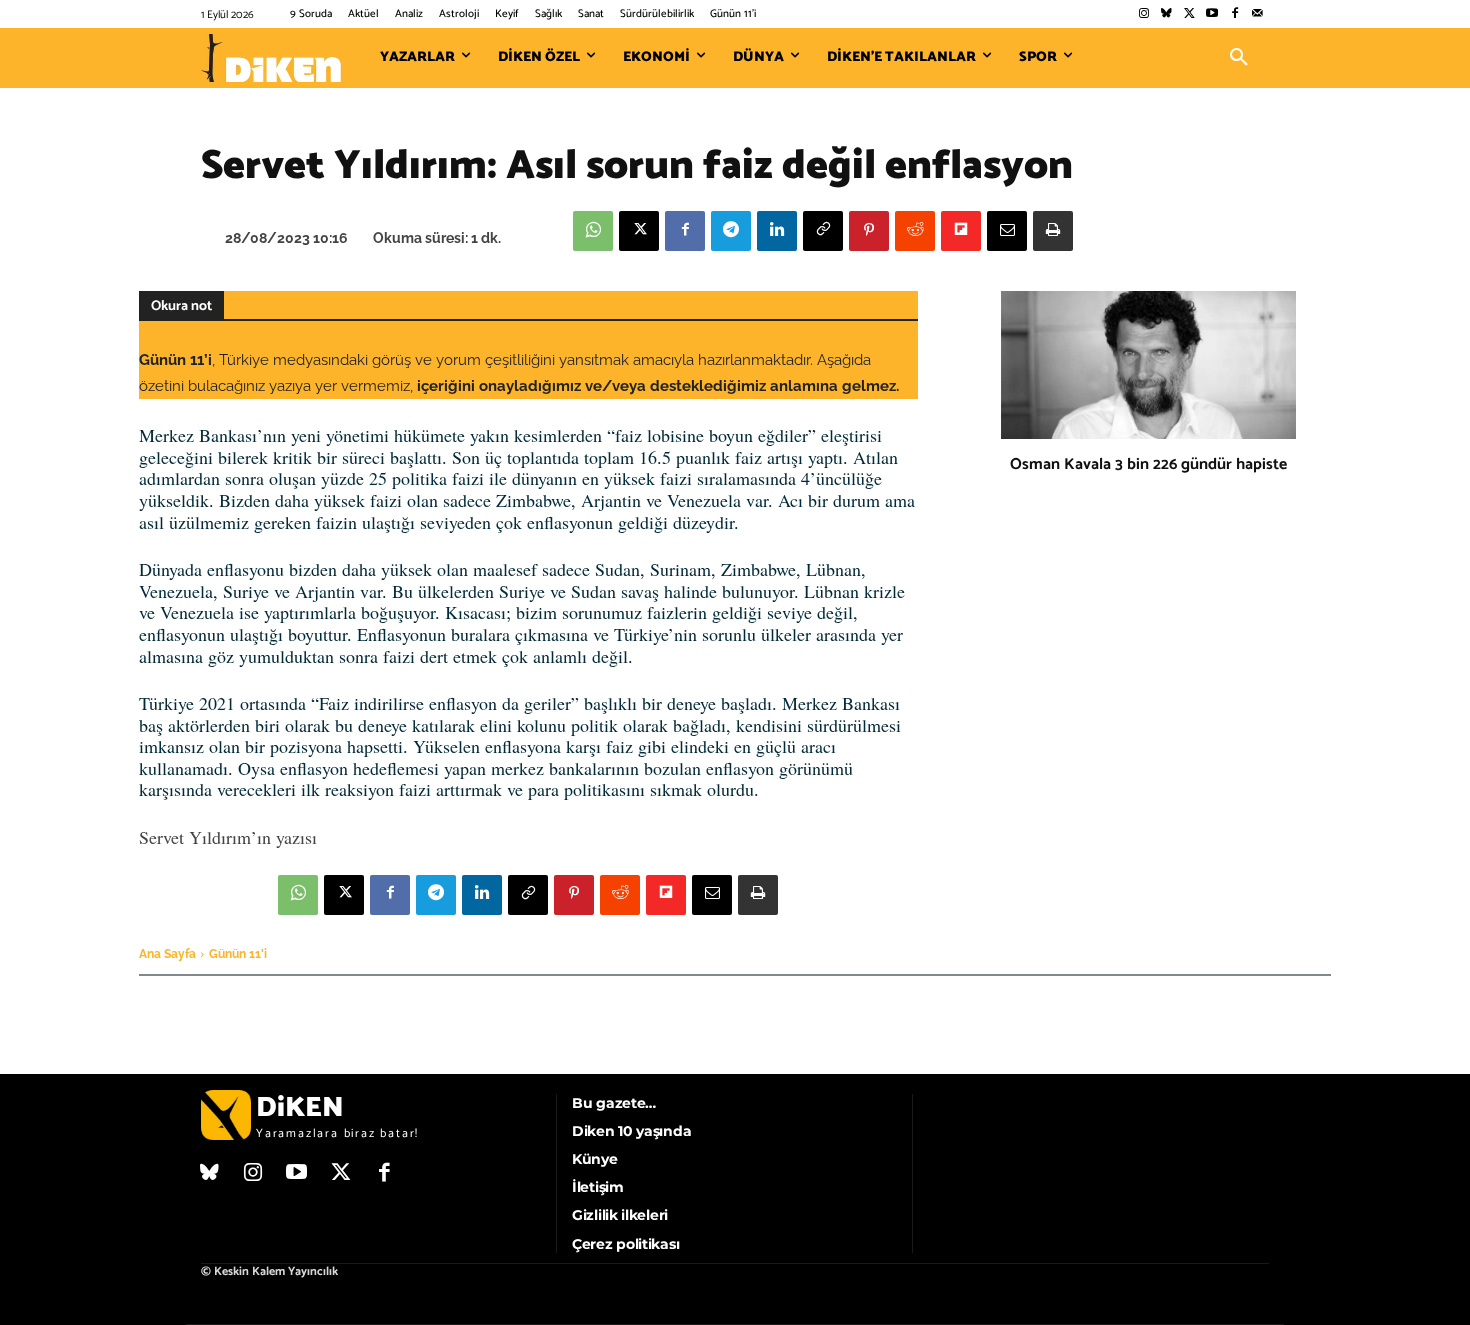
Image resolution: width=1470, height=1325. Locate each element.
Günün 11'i (238, 954)
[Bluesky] (1166, 14)
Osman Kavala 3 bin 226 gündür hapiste (1148, 464)
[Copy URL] (823, 231)
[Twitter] (1189, 14)
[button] (1239, 58)
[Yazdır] (1053, 231)
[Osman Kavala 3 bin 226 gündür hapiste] (1148, 365)
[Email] (1007, 231)
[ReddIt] (915, 231)
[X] (639, 231)
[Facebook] (1234, 14)
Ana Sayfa (167, 954)
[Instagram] (1143, 14)
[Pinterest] (869, 231)
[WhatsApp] (593, 231)
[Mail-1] (1257, 14)
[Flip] (961, 231)
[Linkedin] (777, 231)
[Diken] (271, 58)
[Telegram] (731, 231)
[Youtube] (1212, 14)
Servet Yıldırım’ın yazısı (228, 837)
